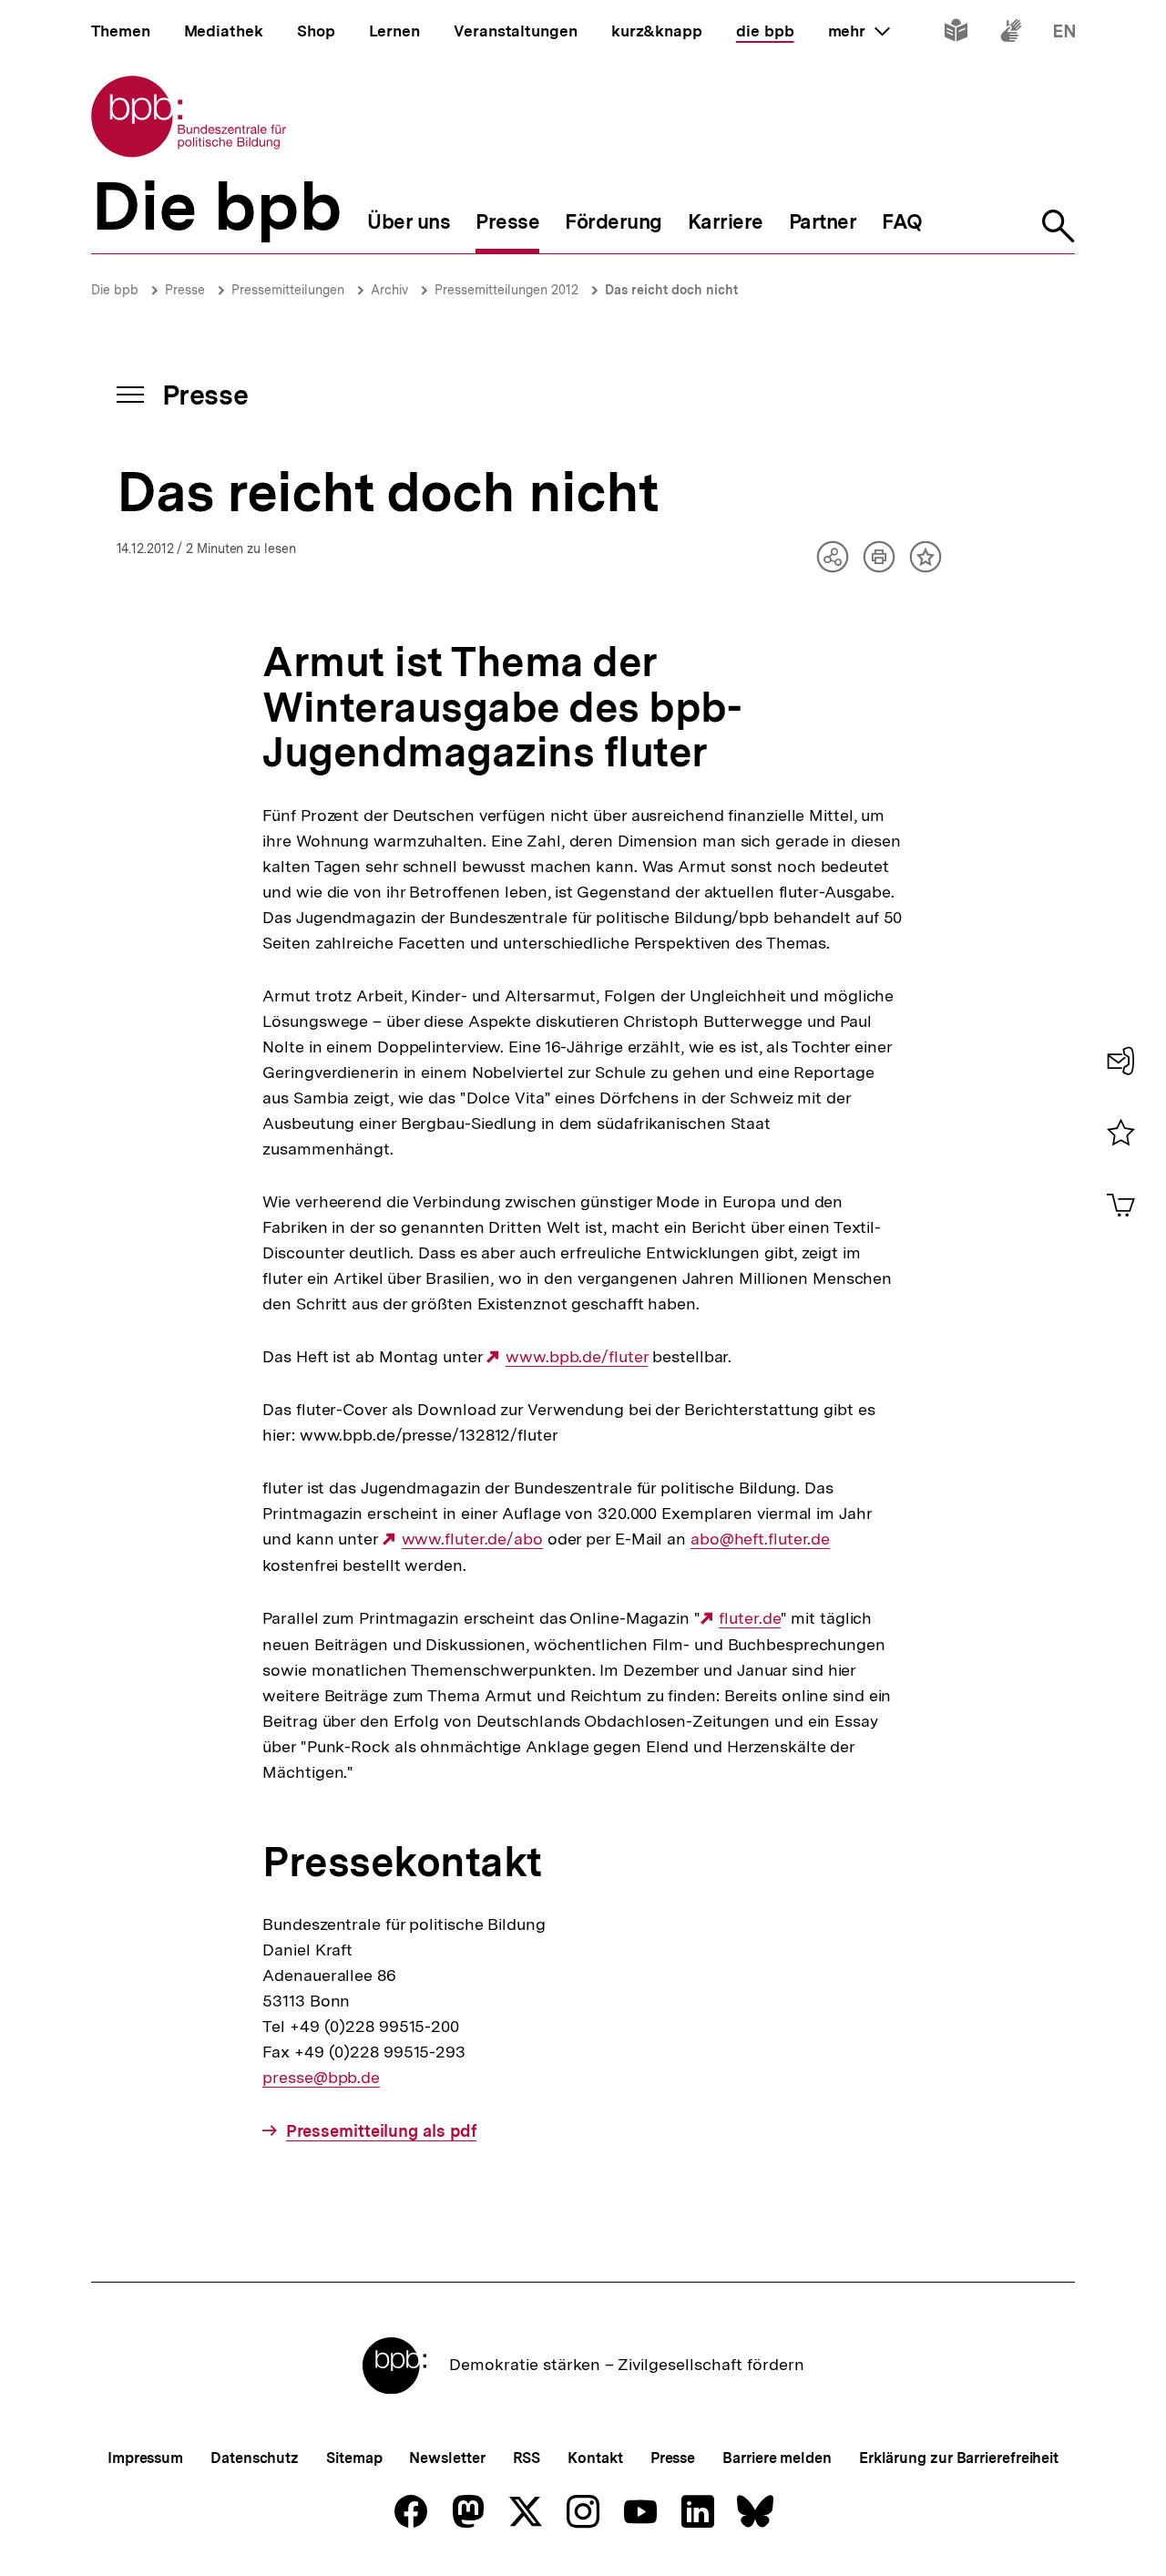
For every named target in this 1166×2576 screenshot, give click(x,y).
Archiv (389, 290)
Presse (185, 290)
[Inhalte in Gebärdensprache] (1011, 34)
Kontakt (595, 2458)
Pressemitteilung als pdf (381, 2131)
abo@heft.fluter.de (760, 1539)
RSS (527, 2458)
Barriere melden (777, 2458)
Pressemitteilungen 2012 (506, 290)
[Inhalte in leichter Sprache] (956, 34)
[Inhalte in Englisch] (1064, 34)
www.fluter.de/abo (472, 1539)
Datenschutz (255, 2458)
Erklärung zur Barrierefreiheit (959, 2458)
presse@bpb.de (321, 2078)
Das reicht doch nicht (671, 290)
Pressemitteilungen (288, 290)
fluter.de (749, 1618)
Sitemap (354, 2458)
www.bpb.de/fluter (577, 1357)
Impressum (145, 2458)
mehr (859, 31)
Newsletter (447, 2458)
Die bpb (115, 290)
